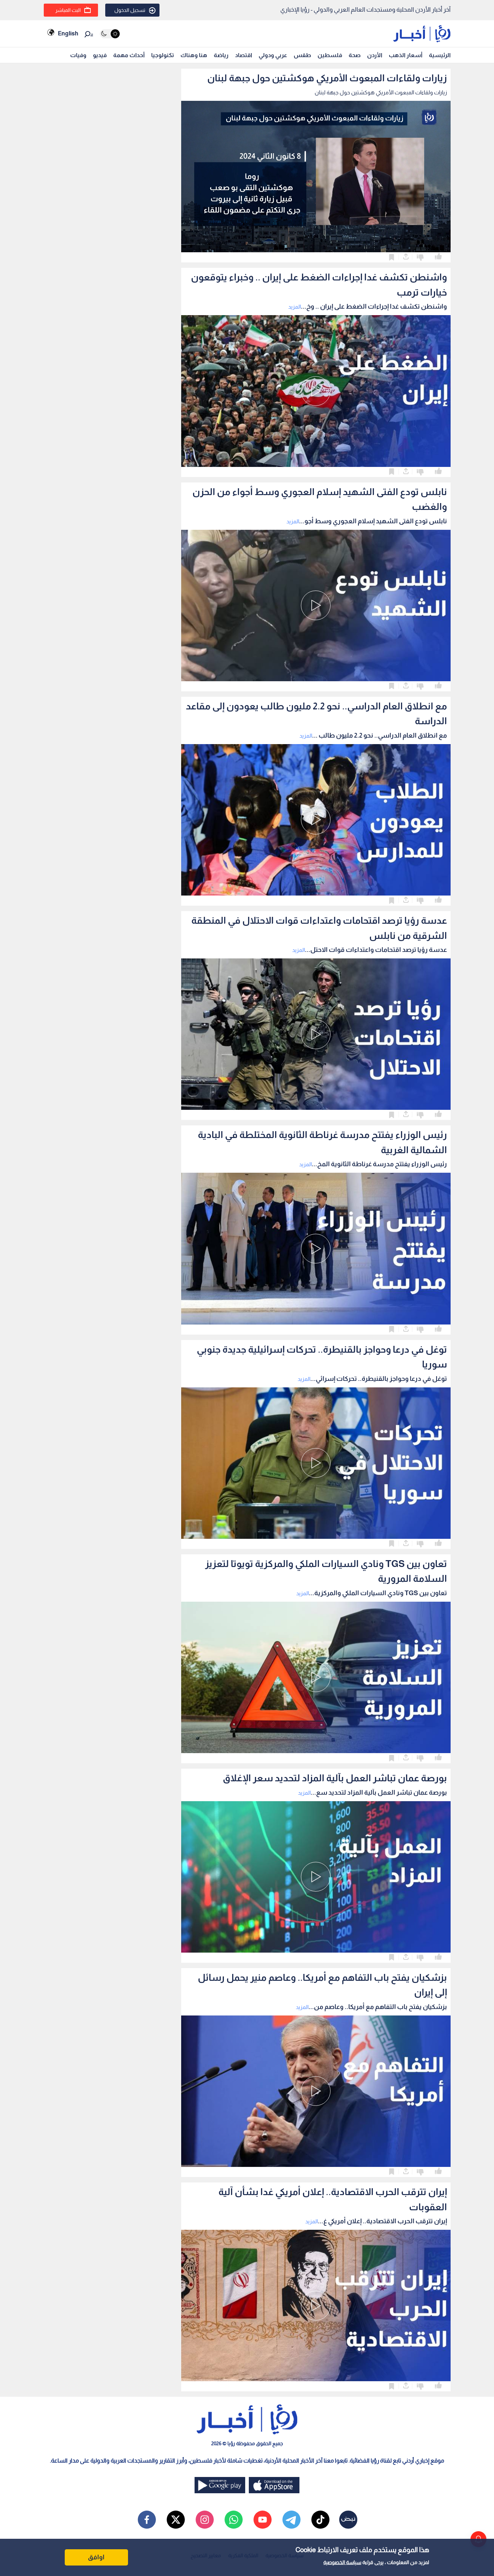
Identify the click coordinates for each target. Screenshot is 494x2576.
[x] (176, 2520)
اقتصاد (244, 55)
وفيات (78, 55)
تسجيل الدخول (130, 10)
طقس (302, 55)
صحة (355, 55)
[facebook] (147, 2520)
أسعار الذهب (406, 55)
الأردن (375, 55)
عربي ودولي (273, 55)
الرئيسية (440, 55)
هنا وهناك (194, 55)
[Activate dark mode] (110, 34)
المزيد (295, 307)
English (68, 33)
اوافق (96, 2557)
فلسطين (330, 55)
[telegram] (291, 2520)
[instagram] (205, 2520)
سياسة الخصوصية (342, 2562)
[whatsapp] (234, 2520)
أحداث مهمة (129, 55)
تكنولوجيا (163, 55)
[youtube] (263, 2520)
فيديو (100, 55)
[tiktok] (320, 2520)
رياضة (221, 55)
